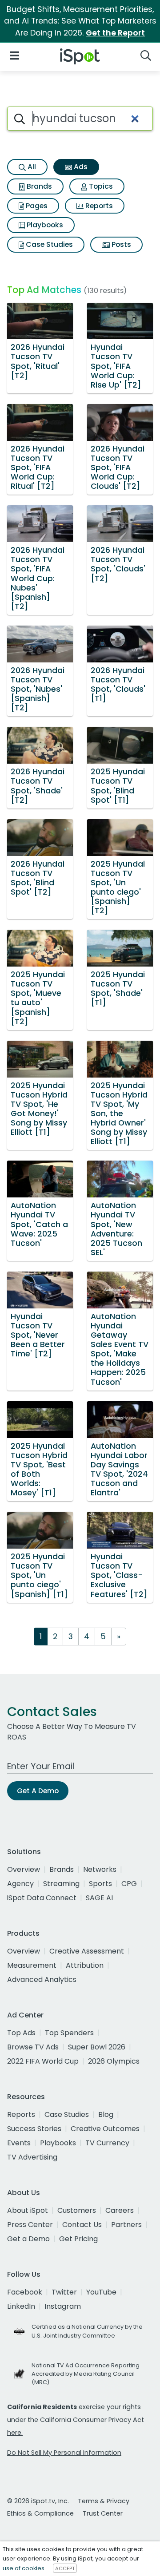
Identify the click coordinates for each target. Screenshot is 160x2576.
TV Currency (107, 2143)
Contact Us (82, 2225)
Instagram (63, 2306)
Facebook (25, 2292)
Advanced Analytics (42, 1980)
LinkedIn (21, 2306)
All (31, 167)
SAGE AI (99, 1898)
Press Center (30, 2225)
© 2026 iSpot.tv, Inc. (38, 2501)
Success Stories (34, 2129)
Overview (24, 1869)
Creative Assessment (87, 1951)
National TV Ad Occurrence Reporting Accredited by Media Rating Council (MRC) (86, 2374)
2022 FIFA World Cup (43, 2061)
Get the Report (115, 33)
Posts (120, 244)
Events (19, 2143)
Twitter (64, 2292)
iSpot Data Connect (42, 1898)
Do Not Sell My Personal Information (64, 2453)
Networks (100, 1869)
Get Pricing (78, 2239)
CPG (129, 1884)
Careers (120, 2210)
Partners (126, 2225)
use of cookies (24, 2568)
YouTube (101, 2292)
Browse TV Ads (33, 2047)
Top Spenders (69, 2033)
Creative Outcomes (105, 2129)
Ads (80, 167)
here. (15, 2433)
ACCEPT (65, 2568)
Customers (77, 2210)
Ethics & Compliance (40, 2513)
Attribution (85, 1965)
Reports (98, 206)
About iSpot (28, 2210)
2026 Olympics (114, 2061)
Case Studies (48, 244)
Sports (100, 1884)
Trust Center (103, 2513)
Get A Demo (38, 1791)
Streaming (61, 1884)
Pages (36, 206)
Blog (106, 2114)
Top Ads (21, 2033)
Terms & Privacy (104, 2501)
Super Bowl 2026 (97, 2047)
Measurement (32, 1965)
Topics (100, 186)
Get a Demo (28, 2239)
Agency (20, 1884)
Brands (38, 186)
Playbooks (44, 225)
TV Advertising (32, 2157)
